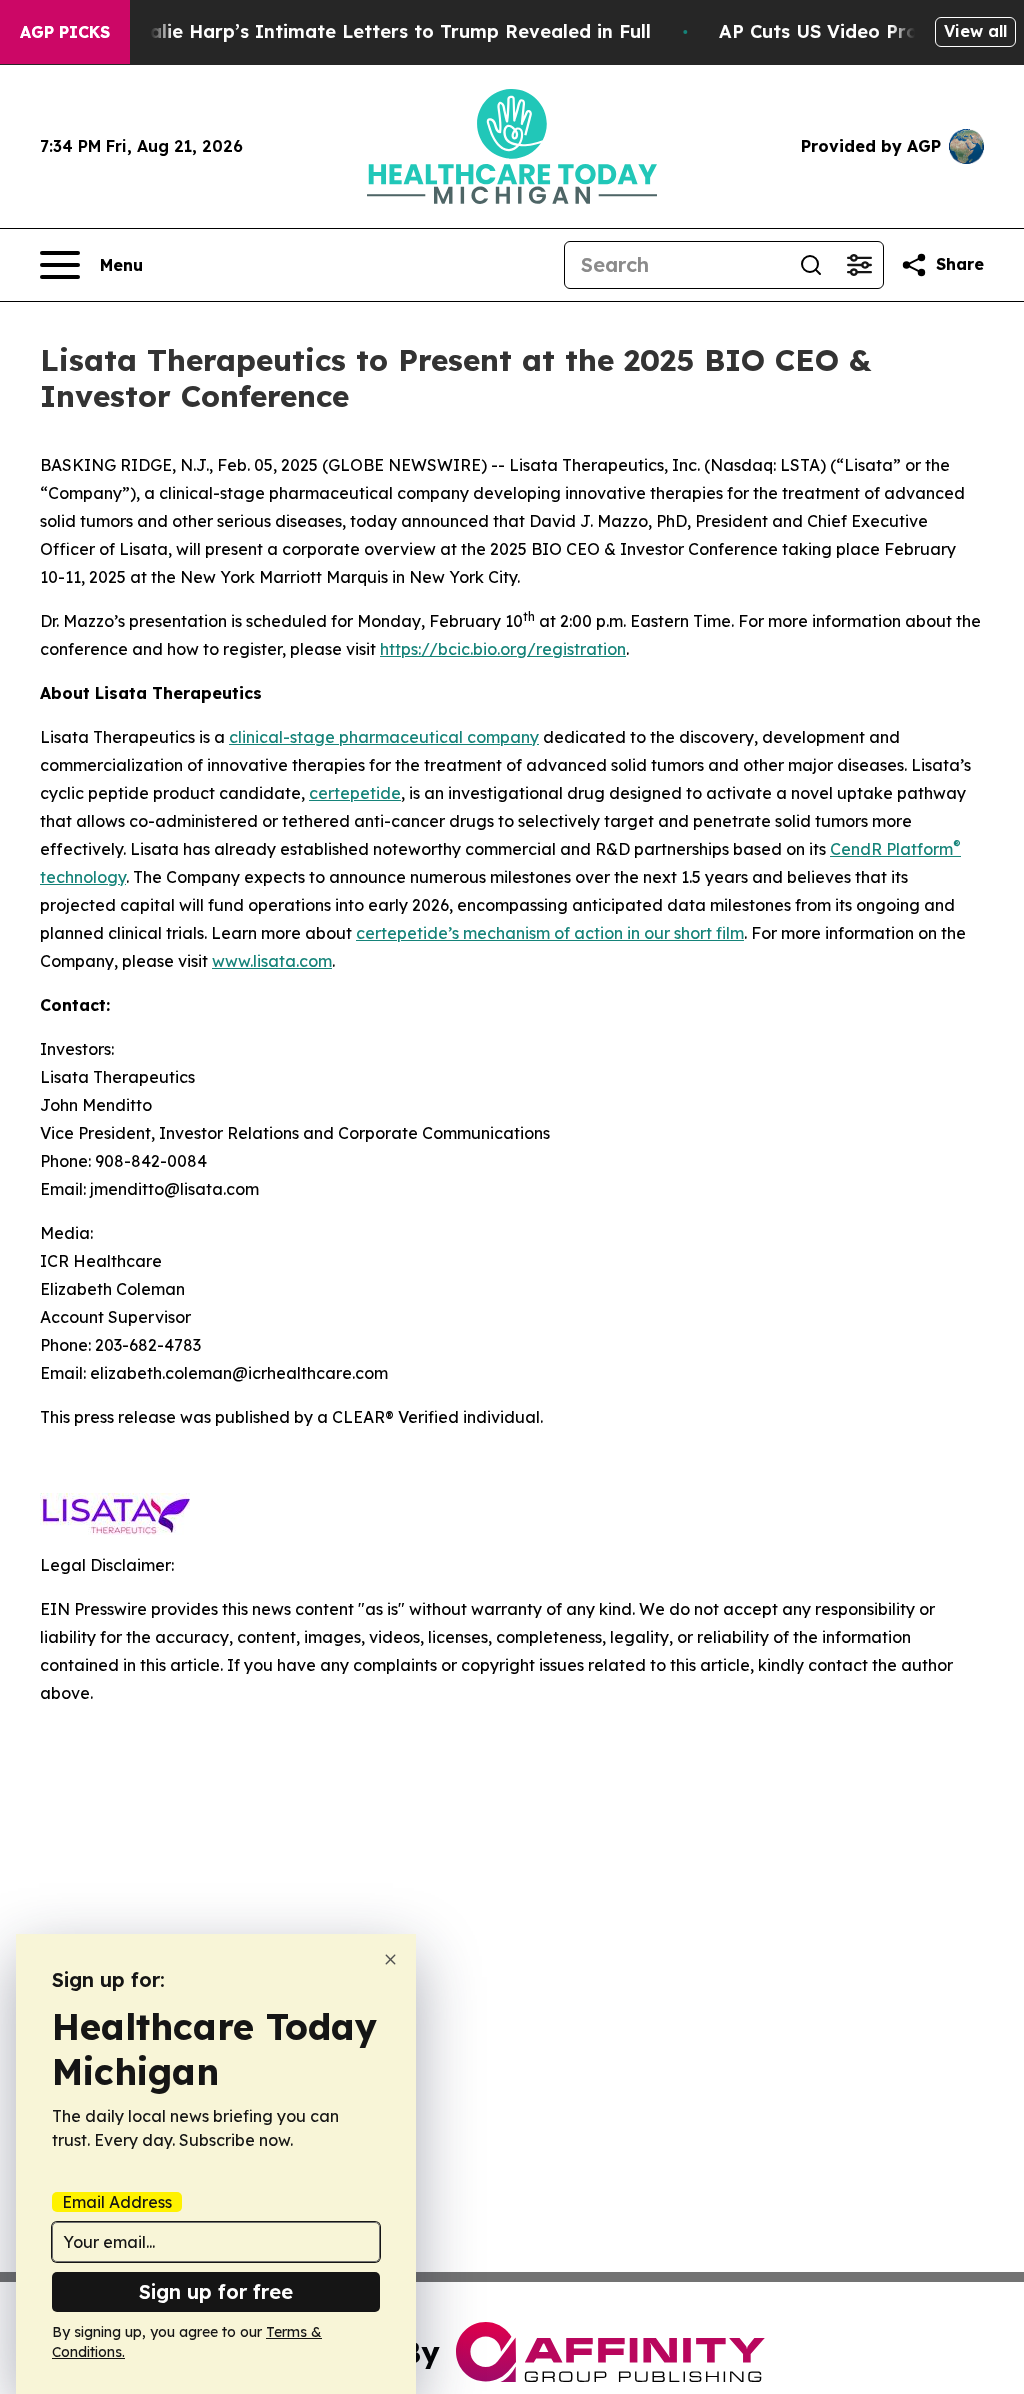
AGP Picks (65, 32)
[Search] (811, 265)
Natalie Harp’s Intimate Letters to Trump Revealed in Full (383, 31)
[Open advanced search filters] (859, 265)
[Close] (390, 1959)
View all (975, 31)
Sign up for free (216, 2291)
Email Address (117, 2202)
